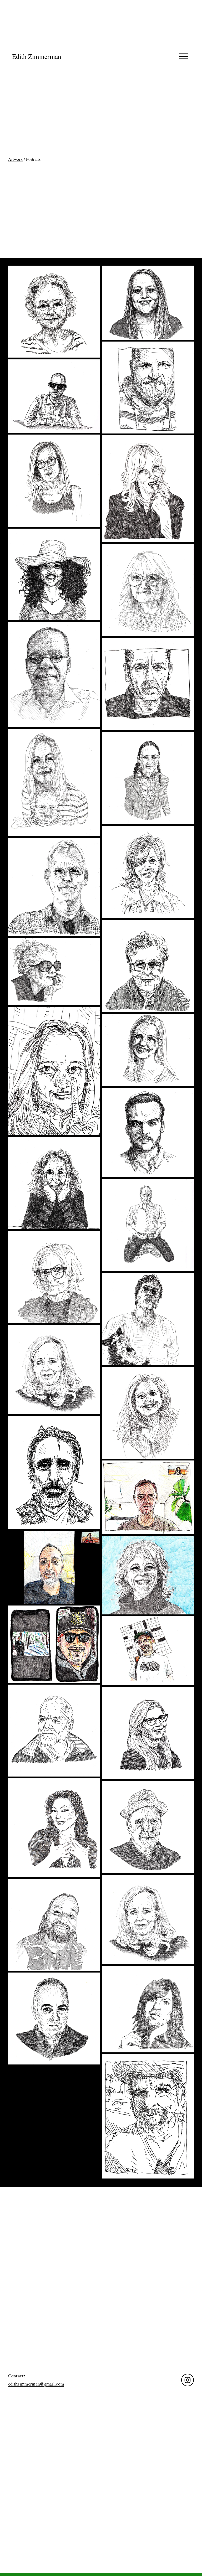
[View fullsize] (54, 312)
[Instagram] (188, 2380)
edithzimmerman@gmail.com (36, 2384)
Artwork (15, 159)
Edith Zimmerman (37, 56)
